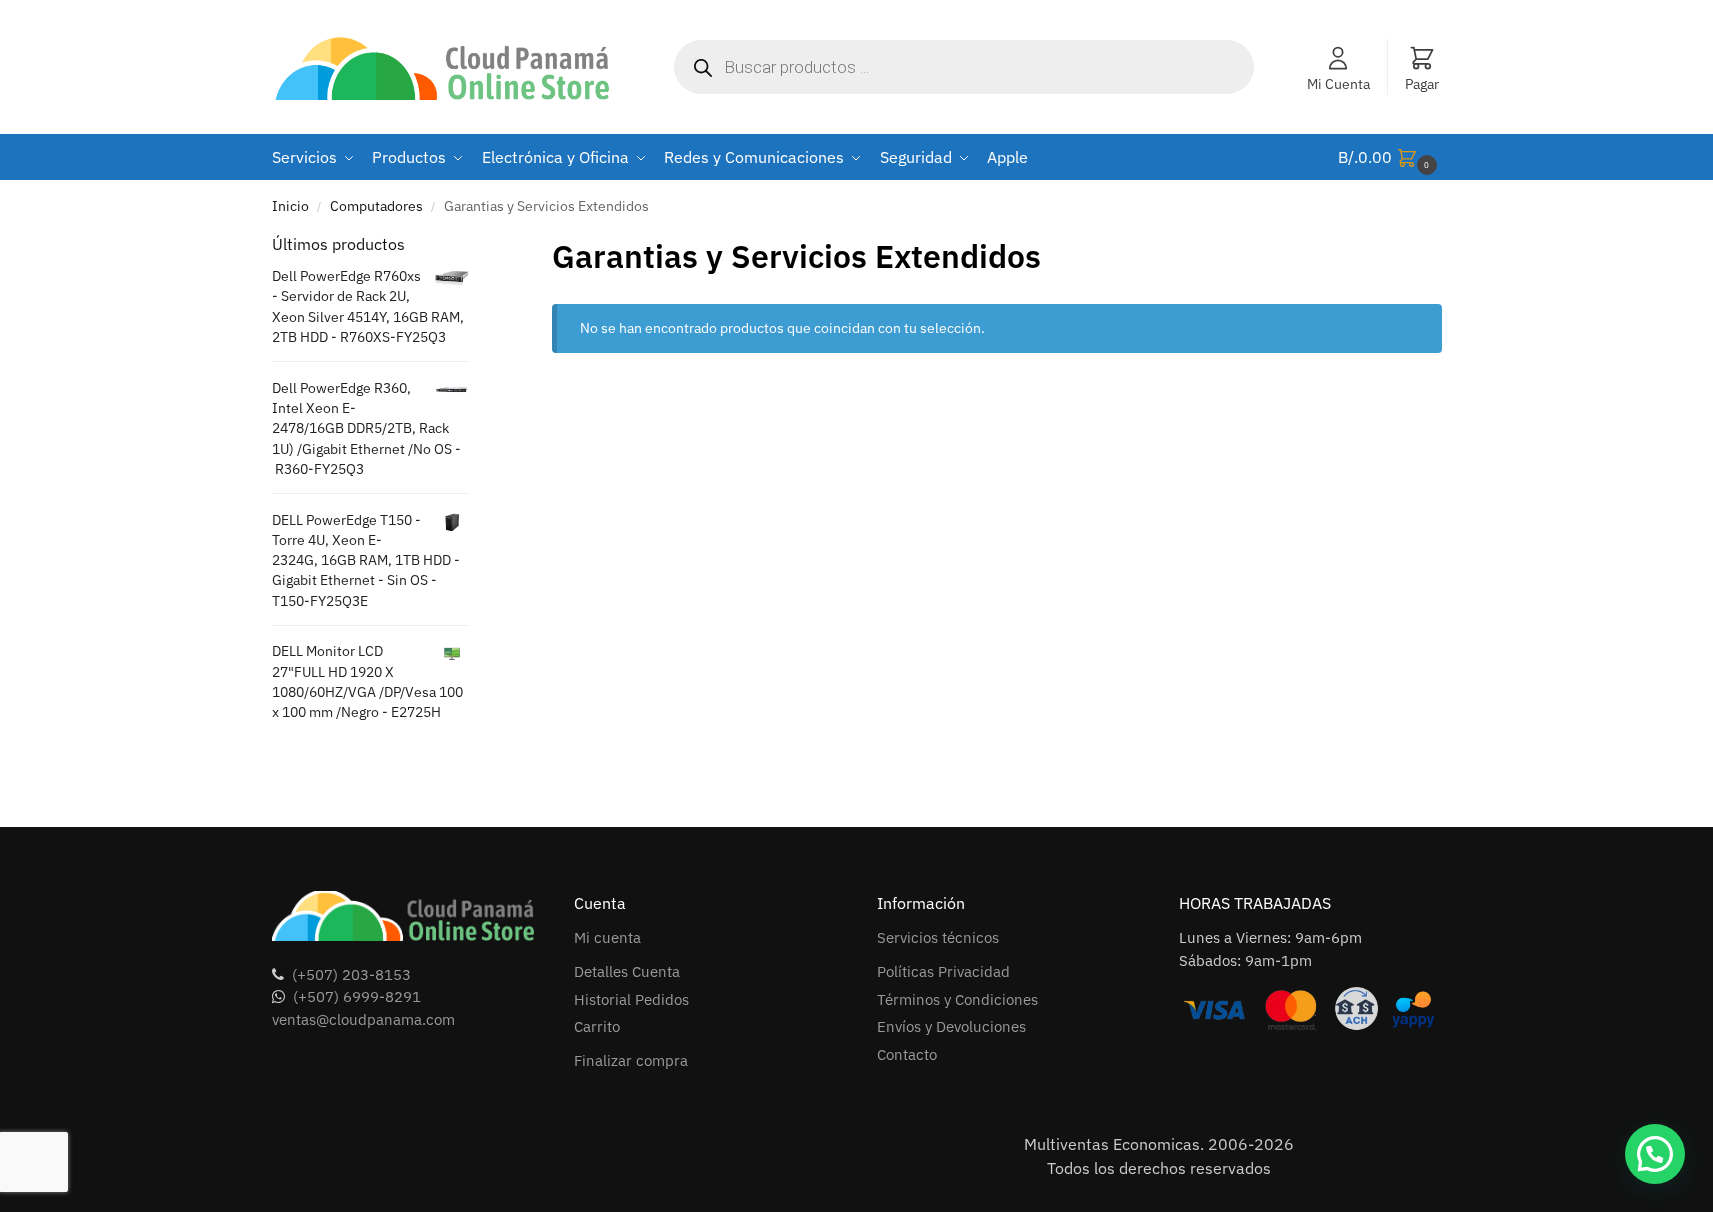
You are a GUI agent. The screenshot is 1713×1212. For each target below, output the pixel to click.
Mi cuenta (607, 937)
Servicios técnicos (938, 937)
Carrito (597, 1026)
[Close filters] (476, 245)
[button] (1390, 157)
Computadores (376, 206)
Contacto (907, 1054)
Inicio (290, 206)
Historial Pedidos (631, 999)
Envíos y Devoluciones (951, 1026)
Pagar (1422, 84)
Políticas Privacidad (943, 971)
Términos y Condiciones (957, 999)
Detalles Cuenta (627, 971)
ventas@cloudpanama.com (363, 1019)
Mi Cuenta (1338, 84)
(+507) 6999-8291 (357, 996)
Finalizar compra (631, 1060)
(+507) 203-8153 (351, 974)
